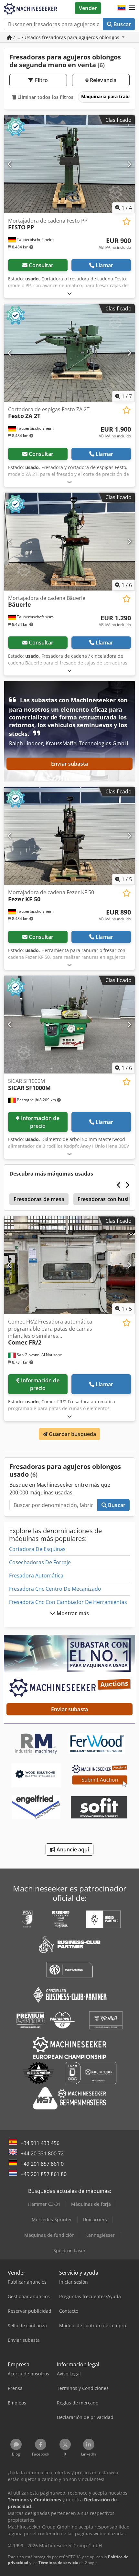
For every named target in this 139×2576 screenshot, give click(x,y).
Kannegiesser (100, 2235)
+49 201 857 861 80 (44, 2174)
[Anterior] (10, 164)
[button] (132, 8)
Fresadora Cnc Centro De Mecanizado (55, 1589)
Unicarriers (95, 2220)
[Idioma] (122, 8)
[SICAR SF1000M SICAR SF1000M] (69, 1025)
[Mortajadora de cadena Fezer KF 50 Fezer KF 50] (69, 836)
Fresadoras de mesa (39, 1199)
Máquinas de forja (91, 2204)
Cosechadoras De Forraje (40, 1562)
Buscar (122, 24)
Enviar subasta (69, 764)
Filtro (41, 80)
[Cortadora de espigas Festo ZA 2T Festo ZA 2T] (69, 353)
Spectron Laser (69, 2251)
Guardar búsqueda (72, 1434)
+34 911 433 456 (40, 2143)
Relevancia (103, 80)
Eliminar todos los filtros (45, 97)
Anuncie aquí (72, 1849)
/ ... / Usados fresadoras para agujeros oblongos (66, 37)
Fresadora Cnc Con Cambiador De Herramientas (68, 1602)
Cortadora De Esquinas (37, 1549)
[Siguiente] (129, 164)
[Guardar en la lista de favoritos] (127, 221)
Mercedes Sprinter (52, 2220)
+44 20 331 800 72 (42, 2153)
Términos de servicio (58, 2563)
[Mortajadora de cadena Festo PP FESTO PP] (69, 164)
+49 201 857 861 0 (42, 2164)
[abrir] (69, 293)
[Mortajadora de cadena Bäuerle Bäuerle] (69, 542)
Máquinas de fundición (49, 2235)
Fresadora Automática (36, 1576)
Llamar (104, 265)
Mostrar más (72, 1613)
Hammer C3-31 (44, 2204)
